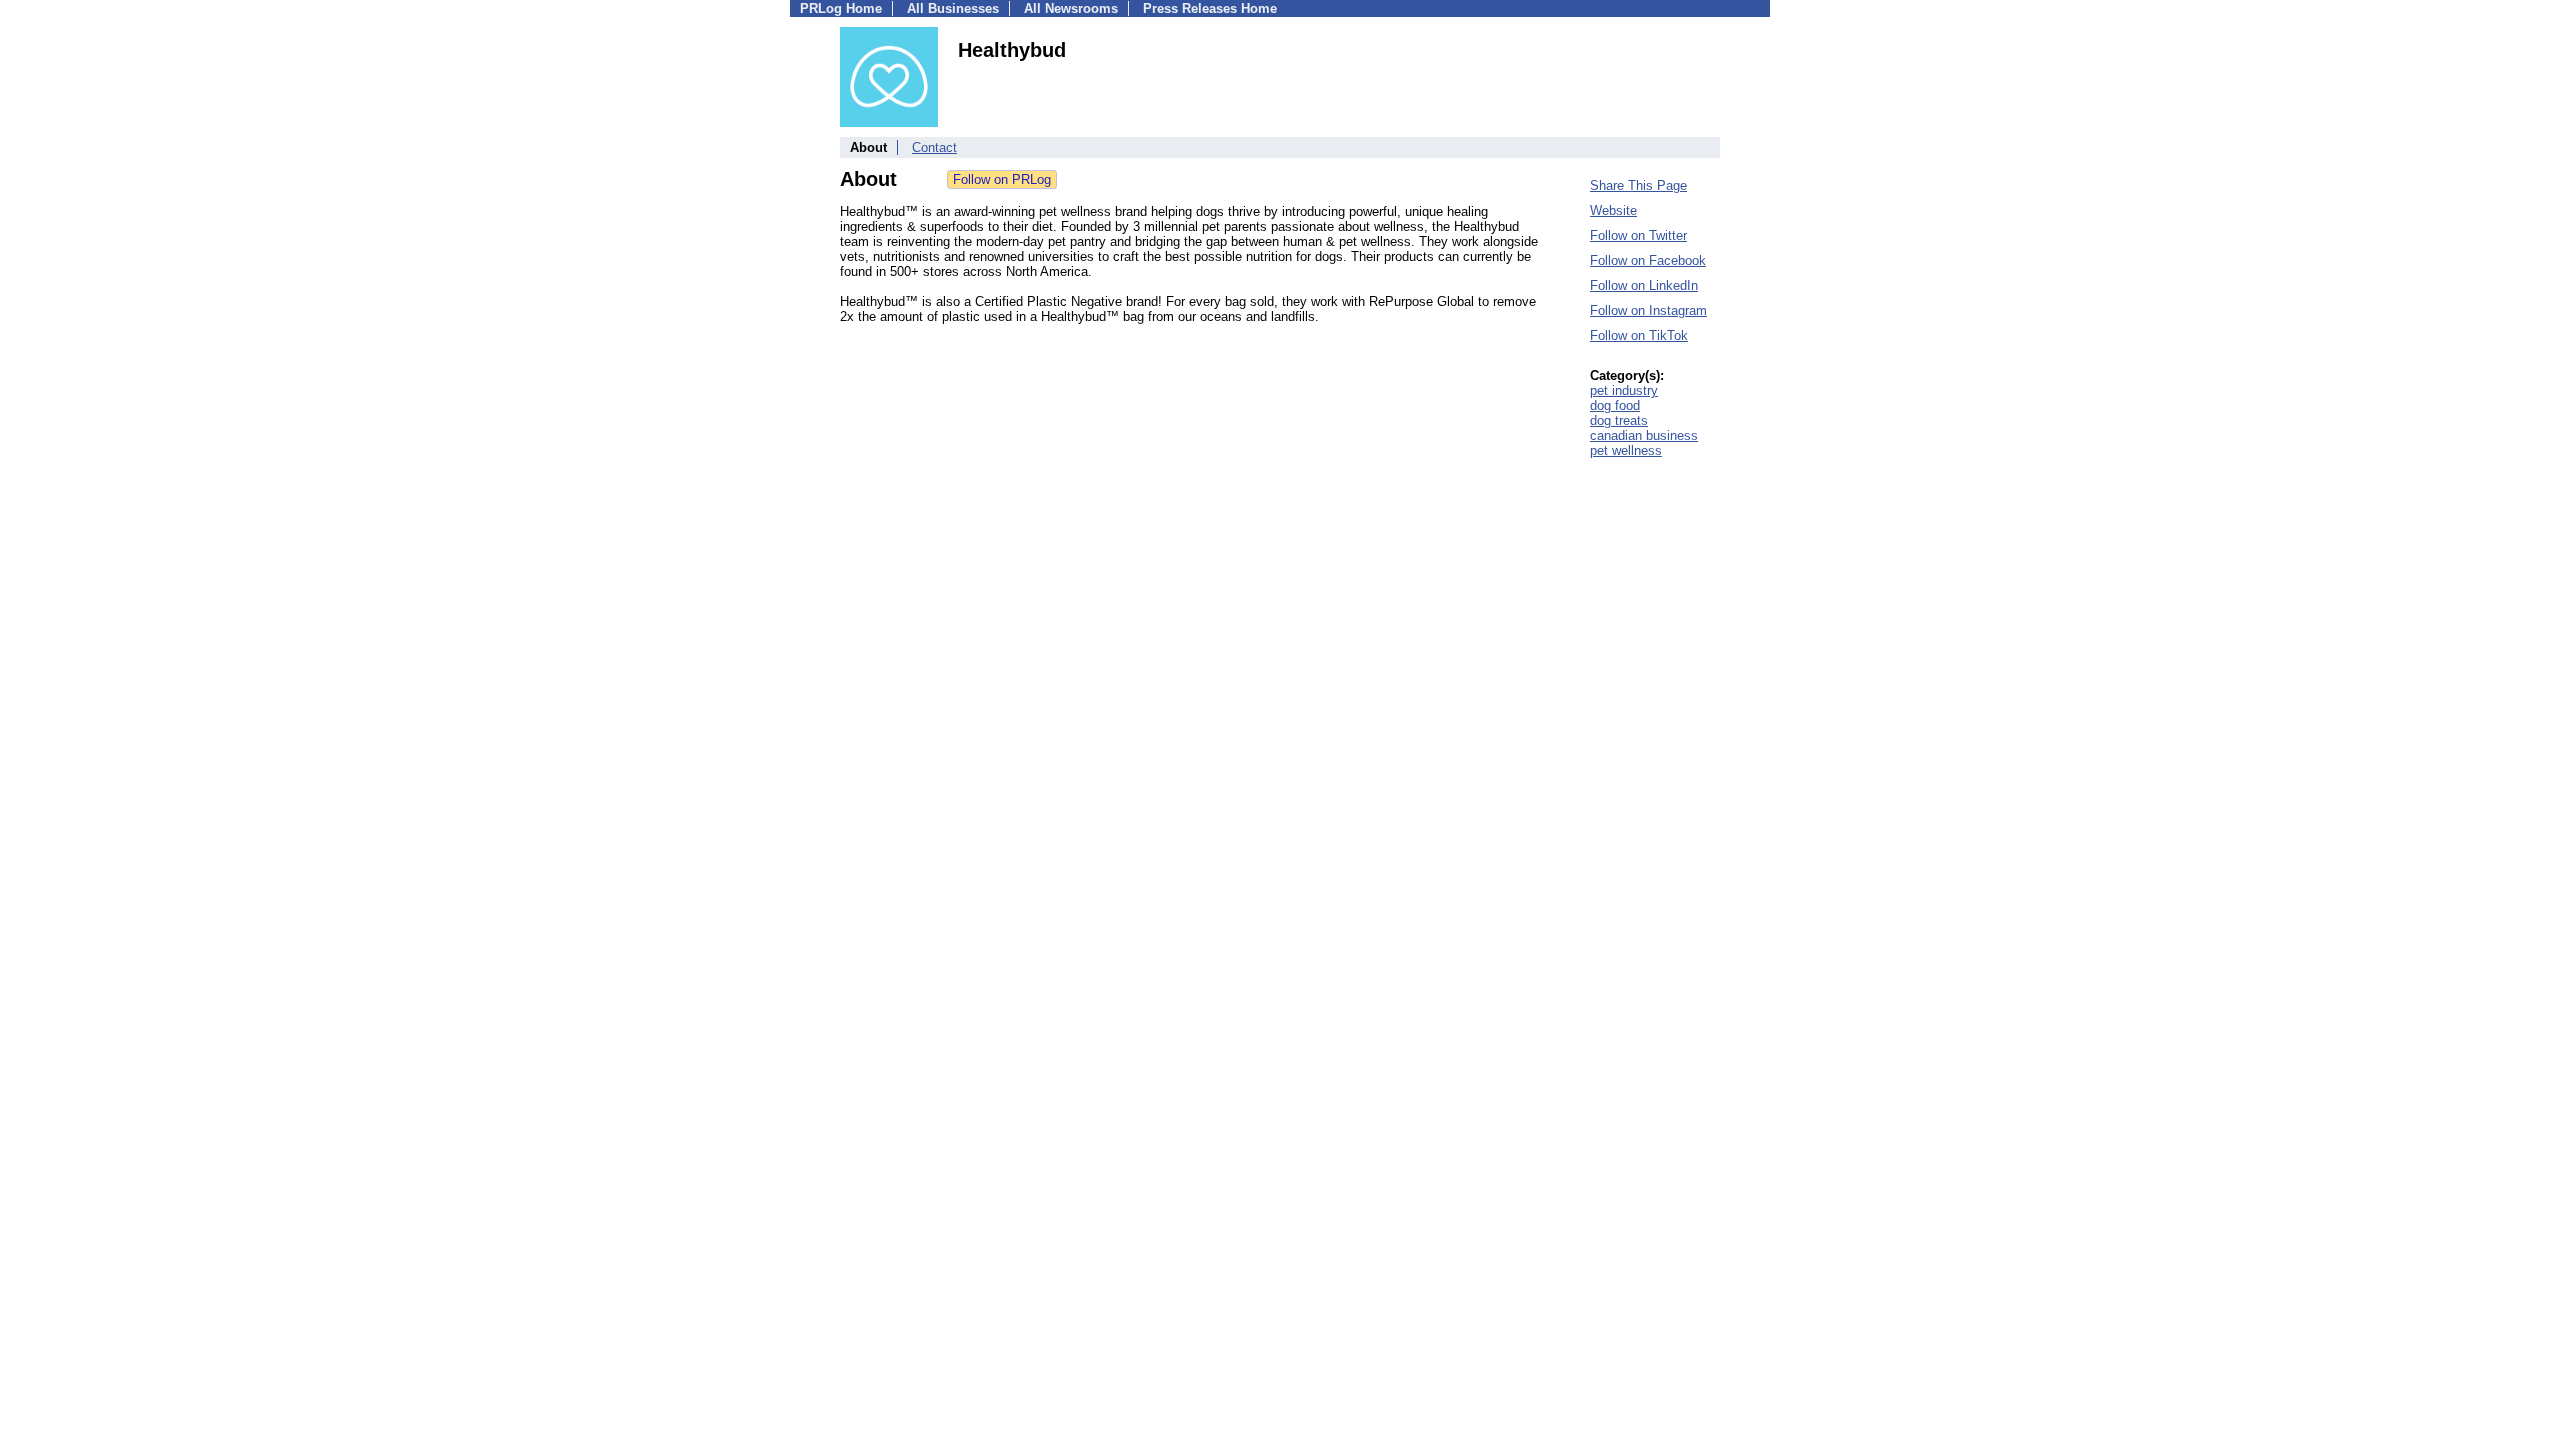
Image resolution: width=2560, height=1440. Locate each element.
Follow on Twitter (1638, 235)
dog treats (1619, 420)
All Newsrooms (1071, 8)
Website (1613, 210)
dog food (1615, 405)
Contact (934, 147)
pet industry (1624, 390)
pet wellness (1626, 450)
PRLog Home (841, 8)
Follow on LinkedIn (1644, 285)
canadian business (1644, 435)
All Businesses (953, 8)
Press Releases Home (1210, 8)
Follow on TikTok (1639, 335)
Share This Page (1638, 185)
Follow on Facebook (1648, 260)
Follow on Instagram (1648, 310)
